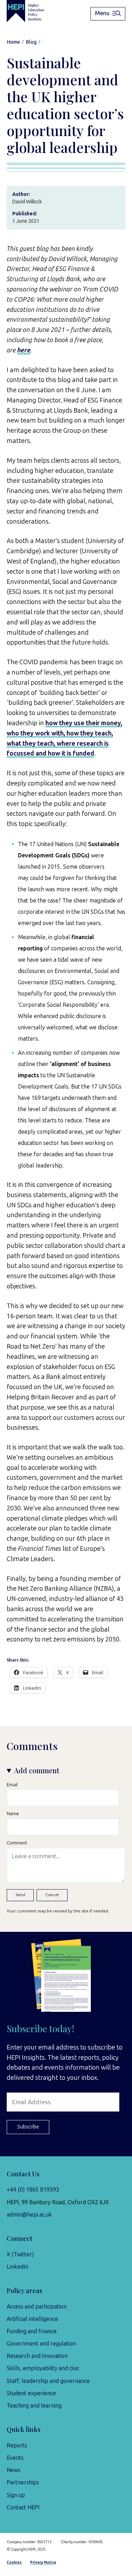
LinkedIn (17, 2267)
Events (15, 2458)
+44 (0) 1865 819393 (33, 2190)
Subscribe (28, 2127)
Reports (17, 2445)
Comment (17, 1843)
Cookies (14, 2562)
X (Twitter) (20, 2254)
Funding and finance (32, 2331)
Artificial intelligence (32, 2319)
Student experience (31, 2393)
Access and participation (37, 2307)
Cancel (52, 1895)
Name (13, 1814)
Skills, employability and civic (43, 2368)
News (14, 2470)
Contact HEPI (23, 2507)
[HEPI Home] (30, 11)
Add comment (37, 1770)
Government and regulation (41, 2344)
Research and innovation (37, 2356)
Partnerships (23, 2482)
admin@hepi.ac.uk (29, 2215)
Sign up (16, 2495)
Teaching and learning (34, 2406)
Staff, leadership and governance (48, 2381)
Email (12, 1785)
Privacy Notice (43, 2562)
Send (20, 1895)
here (24, 350)
